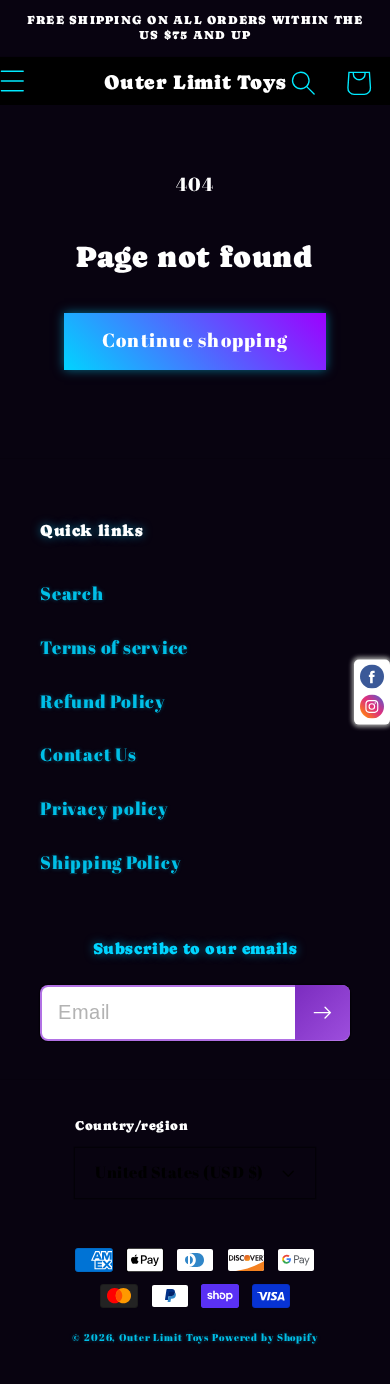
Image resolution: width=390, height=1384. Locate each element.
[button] (303, 83)
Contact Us (88, 754)
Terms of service (114, 647)
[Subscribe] (322, 1012)
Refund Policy (103, 701)
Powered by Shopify (265, 1337)
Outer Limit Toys (164, 1337)
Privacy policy (104, 808)
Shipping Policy (110, 862)
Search (72, 593)
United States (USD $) (179, 1172)
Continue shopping (195, 339)
